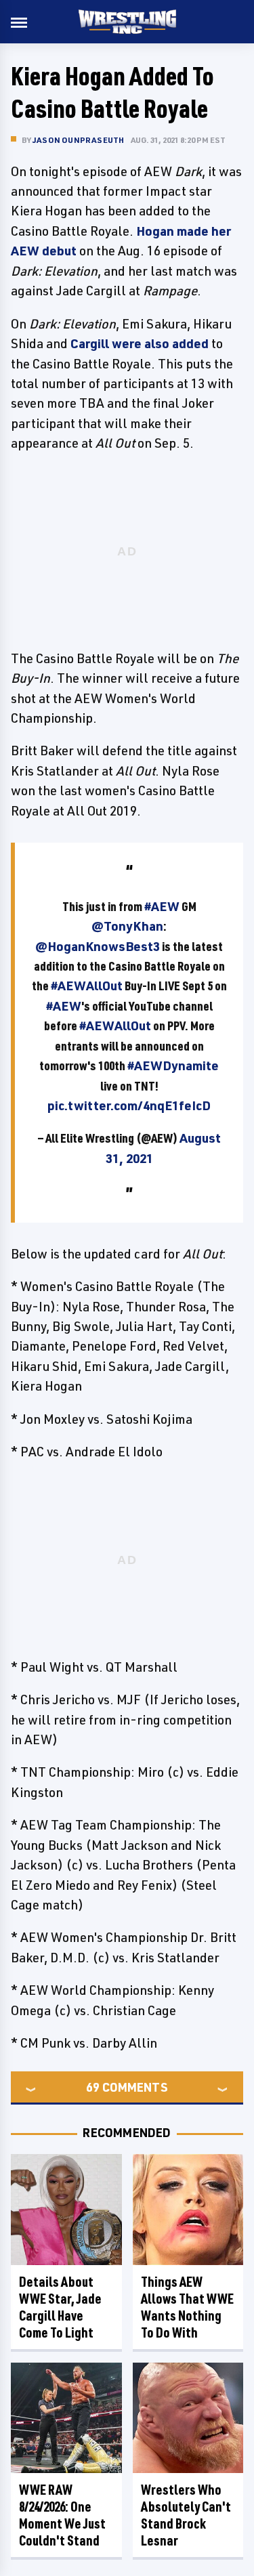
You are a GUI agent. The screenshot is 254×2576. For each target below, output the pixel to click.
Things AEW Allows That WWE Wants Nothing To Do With (187, 2307)
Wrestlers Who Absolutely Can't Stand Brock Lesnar (186, 2515)
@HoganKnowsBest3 (98, 946)
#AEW (162, 906)
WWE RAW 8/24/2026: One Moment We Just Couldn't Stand (62, 2515)
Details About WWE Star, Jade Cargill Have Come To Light (60, 2307)
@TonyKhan (127, 926)
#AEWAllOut (87, 986)
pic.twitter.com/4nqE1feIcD (129, 1105)
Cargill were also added (140, 343)
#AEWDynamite (173, 1065)
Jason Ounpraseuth (78, 140)
